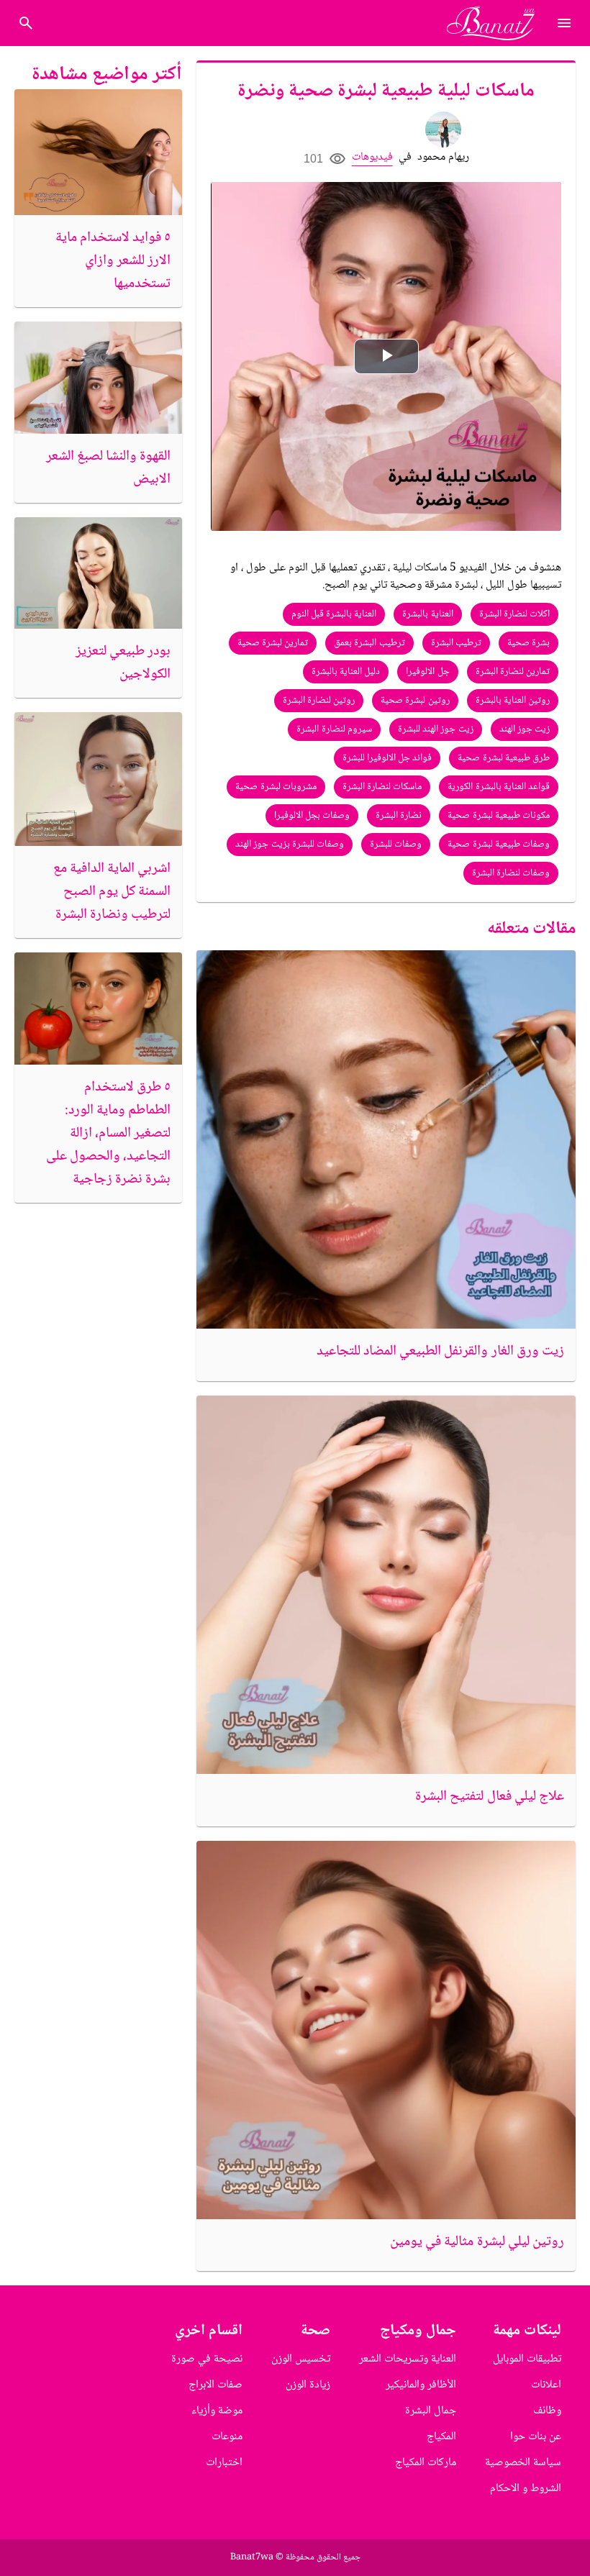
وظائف (547, 2411)
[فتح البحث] (564, 23)
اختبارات (224, 2463)
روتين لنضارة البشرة (319, 701)
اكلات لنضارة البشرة (515, 614)
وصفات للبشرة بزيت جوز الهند (290, 845)
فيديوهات (372, 157)
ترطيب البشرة (456, 643)
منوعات (227, 2437)
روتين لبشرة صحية (415, 701)
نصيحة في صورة (207, 2359)
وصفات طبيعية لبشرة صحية (499, 845)
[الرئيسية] (497, 23)
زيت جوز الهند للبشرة (436, 729)
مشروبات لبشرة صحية (276, 787)
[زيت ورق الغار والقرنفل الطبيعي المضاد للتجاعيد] (386, 1140)
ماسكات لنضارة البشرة (382, 787)
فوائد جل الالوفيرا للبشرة (387, 758)
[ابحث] (26, 23)
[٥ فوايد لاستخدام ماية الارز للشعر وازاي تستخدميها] (98, 152)
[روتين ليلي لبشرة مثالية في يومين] (386, 2030)
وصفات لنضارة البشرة (511, 873)
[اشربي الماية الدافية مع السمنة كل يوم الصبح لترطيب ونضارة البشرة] (98, 779)
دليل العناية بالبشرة (346, 672)
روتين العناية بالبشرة (513, 701)
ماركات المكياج (426, 2463)
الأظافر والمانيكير (421, 2385)
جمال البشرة (431, 2411)
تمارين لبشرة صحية (273, 643)
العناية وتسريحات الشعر (408, 2359)
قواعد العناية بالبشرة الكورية (499, 787)
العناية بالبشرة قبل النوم (334, 614)
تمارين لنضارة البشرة (513, 672)
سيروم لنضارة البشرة (334, 729)
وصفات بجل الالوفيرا (312, 816)
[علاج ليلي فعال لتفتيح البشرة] (386, 1585)
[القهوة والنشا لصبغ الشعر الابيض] (98, 378)
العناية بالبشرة (427, 614)
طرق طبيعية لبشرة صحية (504, 758)
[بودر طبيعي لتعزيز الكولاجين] (98, 573)
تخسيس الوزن (301, 2359)
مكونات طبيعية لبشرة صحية (499, 816)
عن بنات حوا (536, 2437)
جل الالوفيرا (427, 672)
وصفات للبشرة (396, 845)
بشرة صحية (528, 643)
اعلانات (546, 2385)
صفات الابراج (215, 2385)
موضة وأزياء (217, 2411)
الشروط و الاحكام (526, 2489)
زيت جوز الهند (525, 729)
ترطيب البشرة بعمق (369, 643)
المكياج (441, 2437)
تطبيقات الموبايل (527, 2359)
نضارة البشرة (399, 816)
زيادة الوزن (308, 2385)
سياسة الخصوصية (523, 2463)
